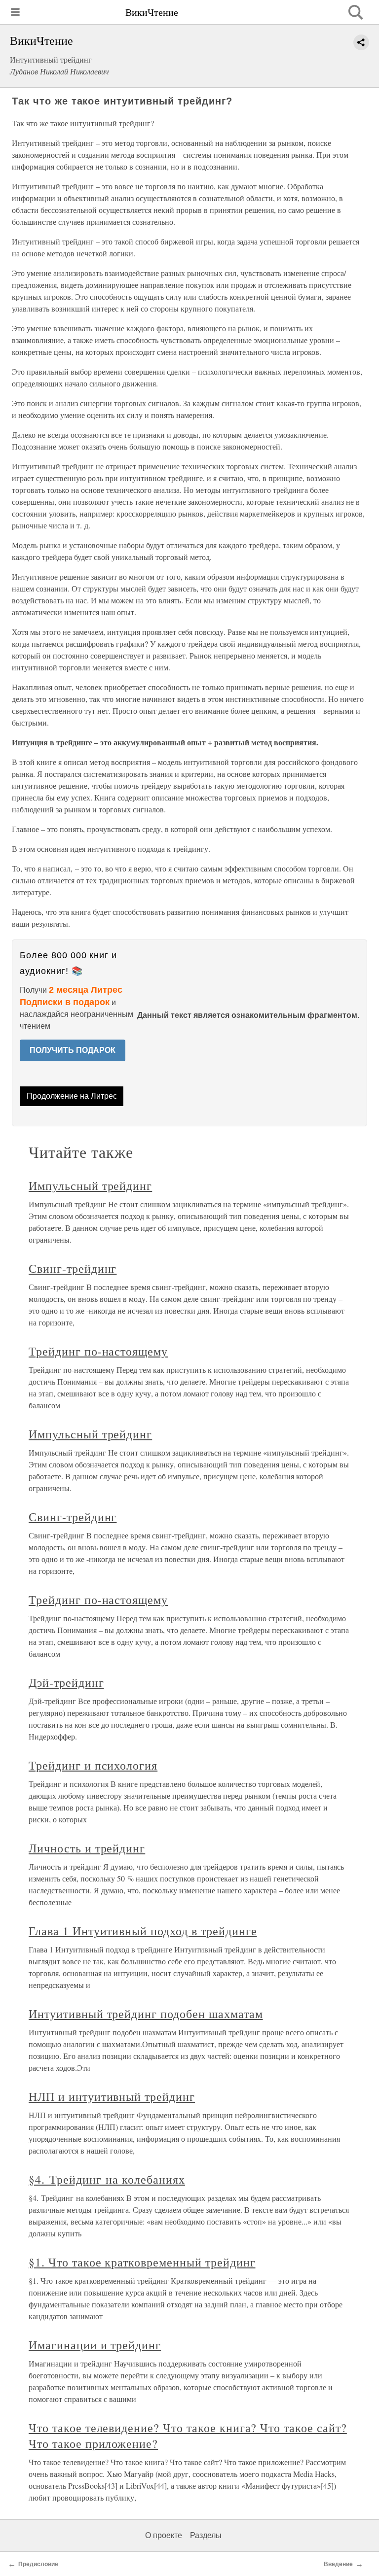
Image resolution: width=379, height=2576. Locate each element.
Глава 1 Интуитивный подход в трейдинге (143, 1931)
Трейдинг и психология (93, 1765)
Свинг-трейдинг (73, 1268)
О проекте (164, 2535)
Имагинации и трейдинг (95, 2345)
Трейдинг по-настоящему (98, 1351)
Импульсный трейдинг (90, 1185)
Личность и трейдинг (87, 1848)
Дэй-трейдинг (66, 1682)
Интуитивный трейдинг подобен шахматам (146, 2014)
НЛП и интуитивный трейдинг (112, 2096)
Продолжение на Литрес (72, 1096)
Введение (338, 2564)
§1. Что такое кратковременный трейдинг (142, 2262)
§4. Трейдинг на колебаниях (107, 2179)
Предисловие (38, 2564)
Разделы (206, 2535)
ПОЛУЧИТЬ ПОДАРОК (73, 1050)
